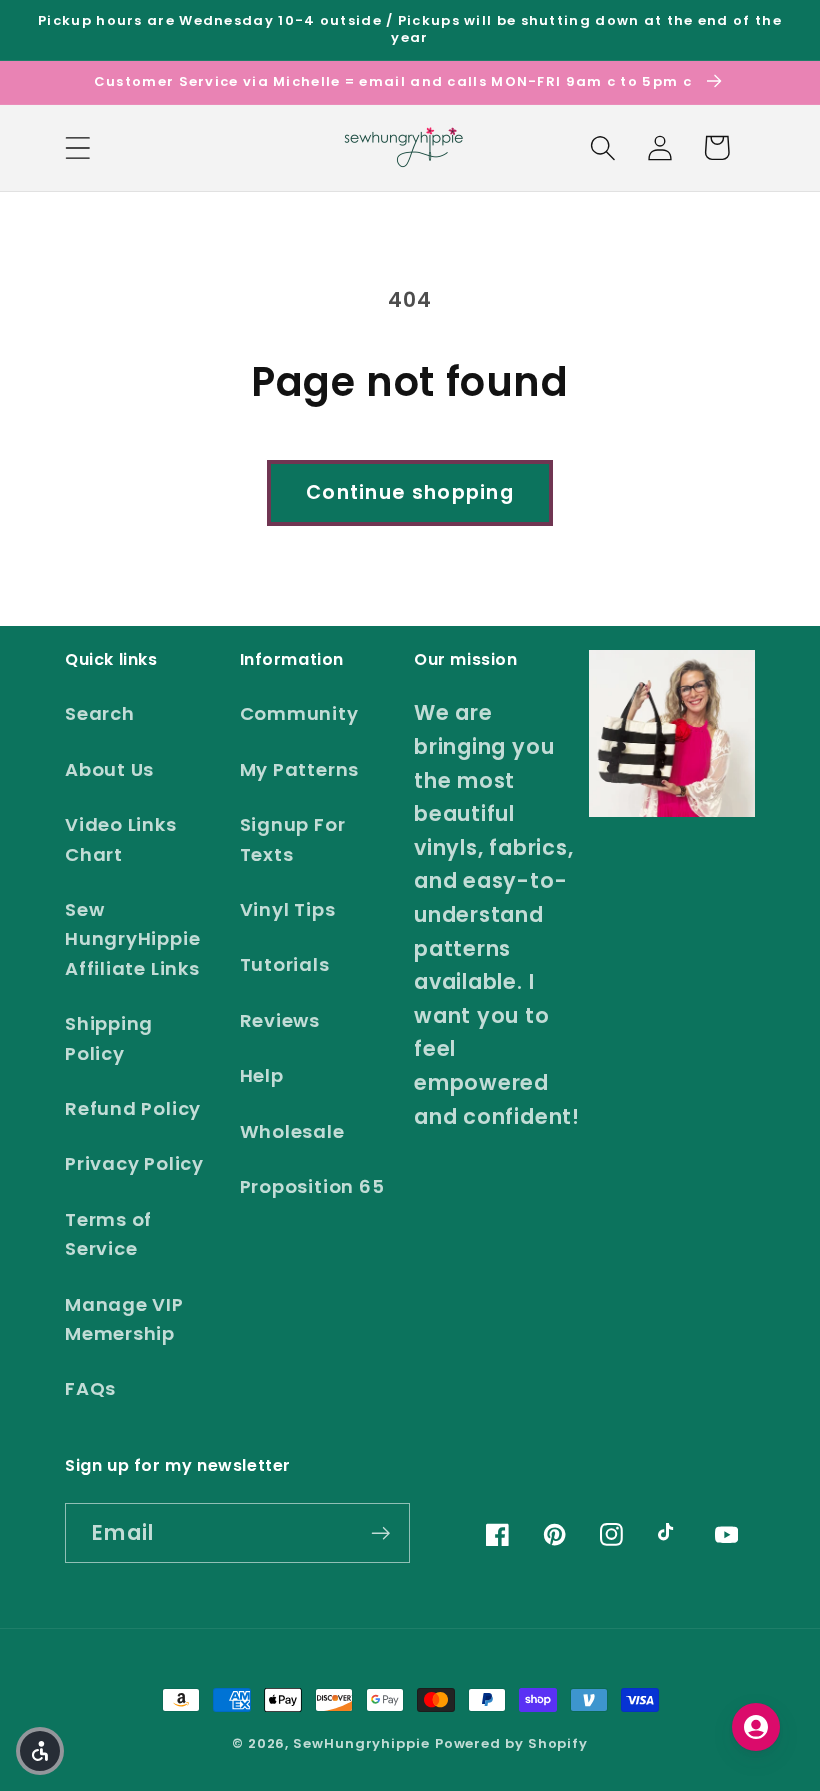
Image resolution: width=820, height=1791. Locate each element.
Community (299, 713)
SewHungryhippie (361, 1743)
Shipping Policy (109, 1038)
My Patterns (300, 769)
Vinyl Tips (288, 909)
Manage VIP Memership (124, 1319)
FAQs (90, 1388)
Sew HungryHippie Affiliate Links (132, 939)
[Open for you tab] (756, 1727)
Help (262, 1075)
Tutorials (285, 964)
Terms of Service (108, 1234)
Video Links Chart (121, 839)
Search (100, 713)
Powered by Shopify (511, 1743)
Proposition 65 (312, 1186)
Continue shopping (410, 492)
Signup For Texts (293, 839)
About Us (109, 769)
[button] (77, 147)
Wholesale (292, 1131)
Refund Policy (133, 1108)
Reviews (280, 1020)
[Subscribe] (380, 1533)
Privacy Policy (134, 1163)
